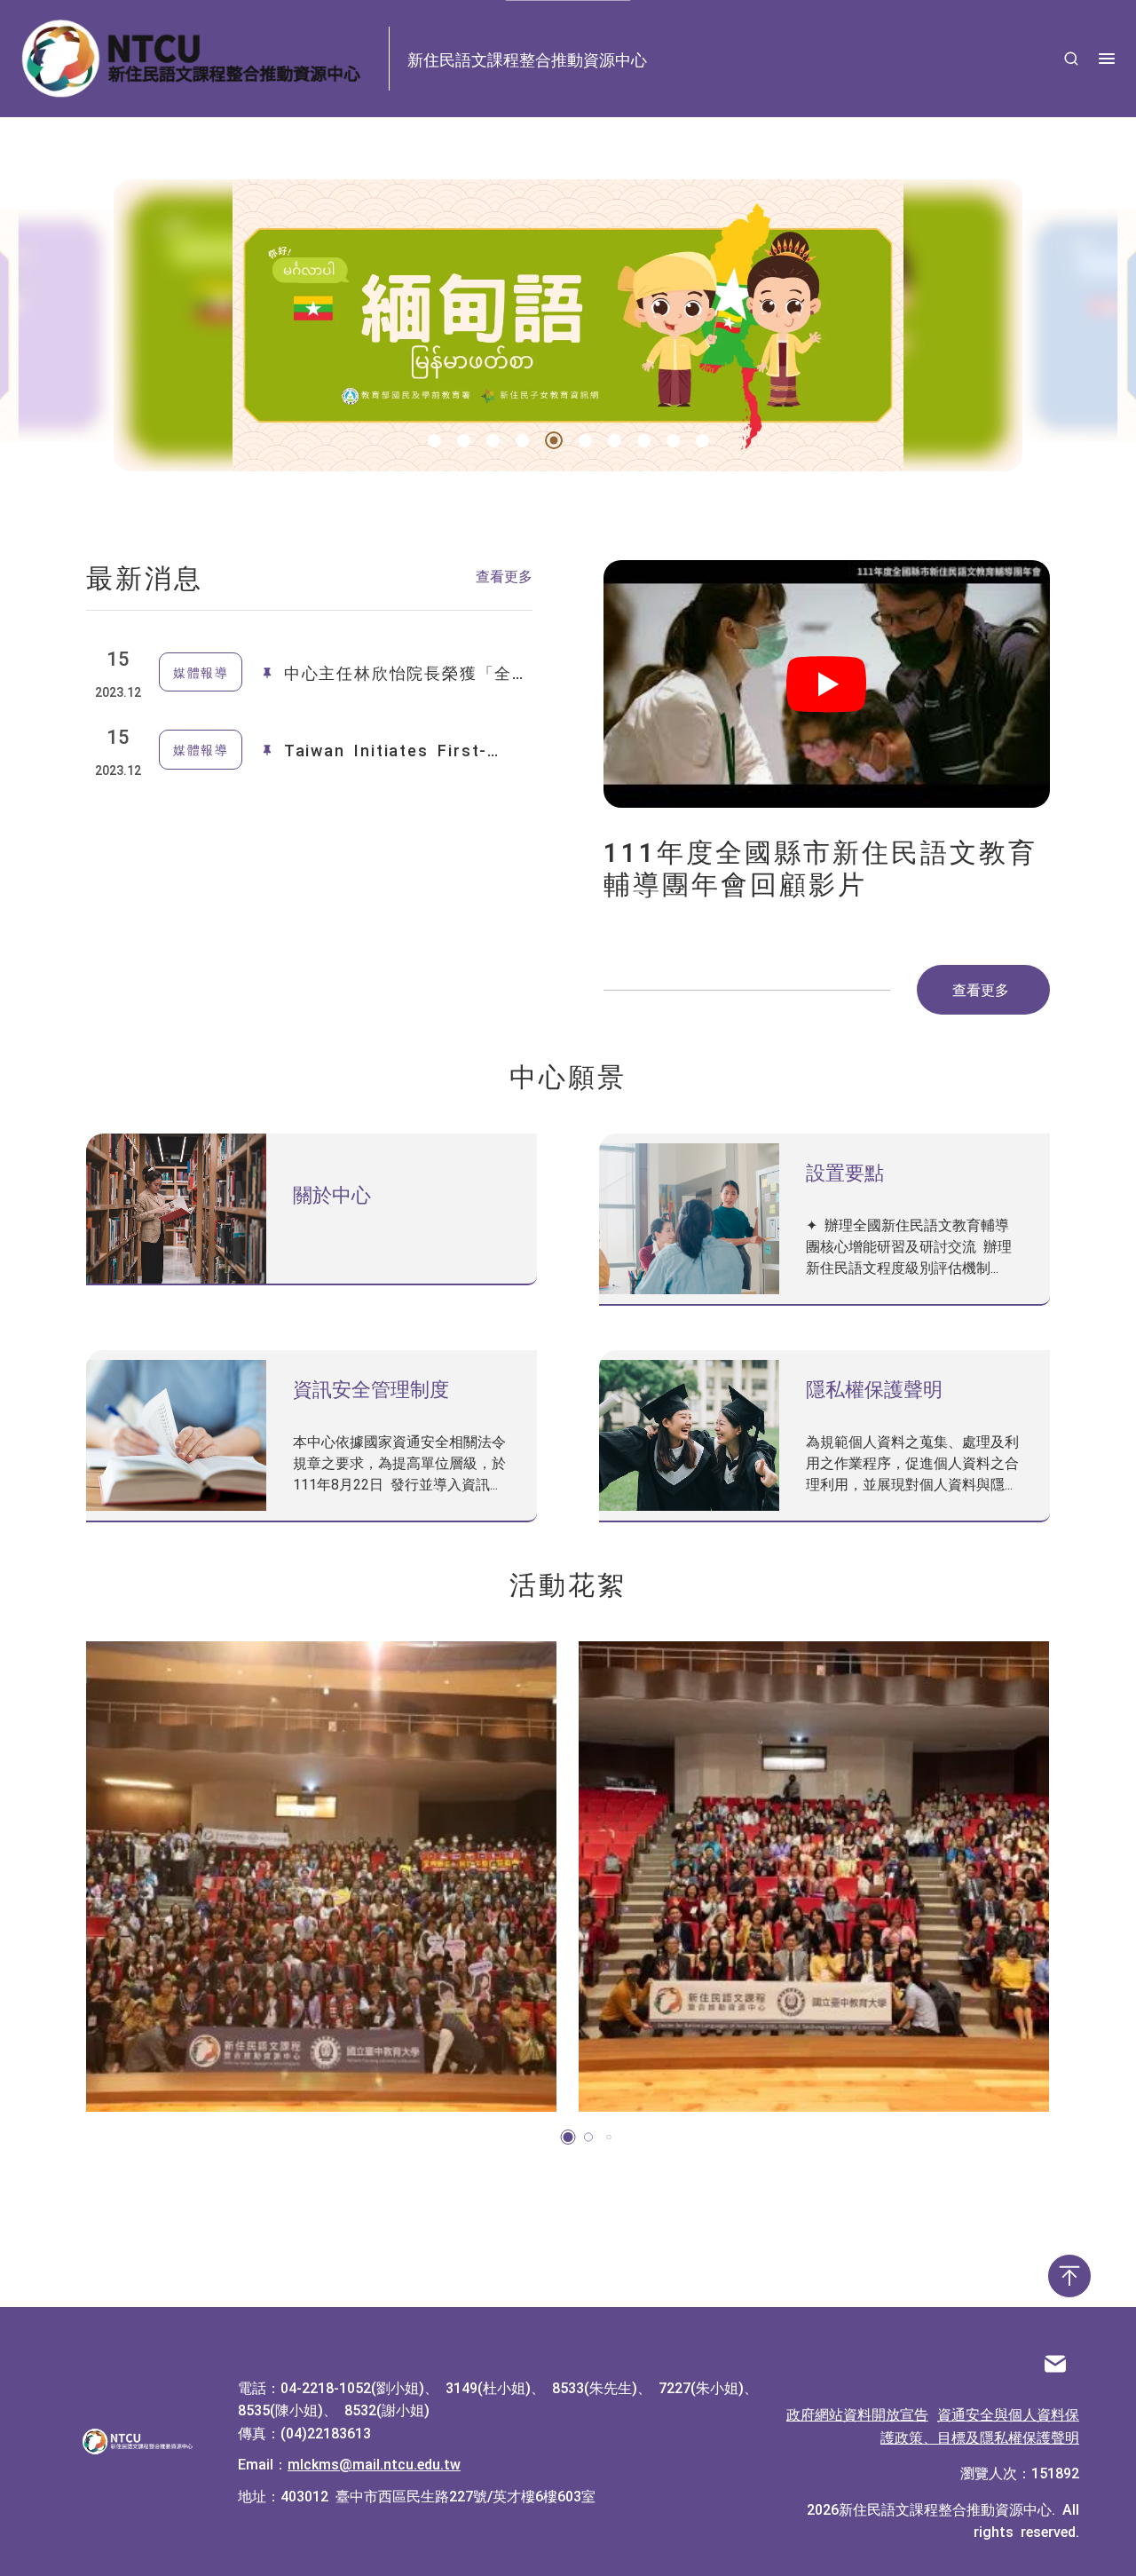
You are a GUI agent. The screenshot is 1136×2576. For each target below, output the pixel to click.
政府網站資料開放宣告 (857, 2414)
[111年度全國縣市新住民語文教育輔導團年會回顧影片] (827, 684)
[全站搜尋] (1071, 59)
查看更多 (504, 575)
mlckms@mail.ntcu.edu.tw (374, 2463)
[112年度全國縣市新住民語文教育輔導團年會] (321, 1877)
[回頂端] (1069, 2276)
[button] (434, 441)
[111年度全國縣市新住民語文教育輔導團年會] (814, 1877)
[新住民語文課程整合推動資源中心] (138, 2442)
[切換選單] (1107, 59)
